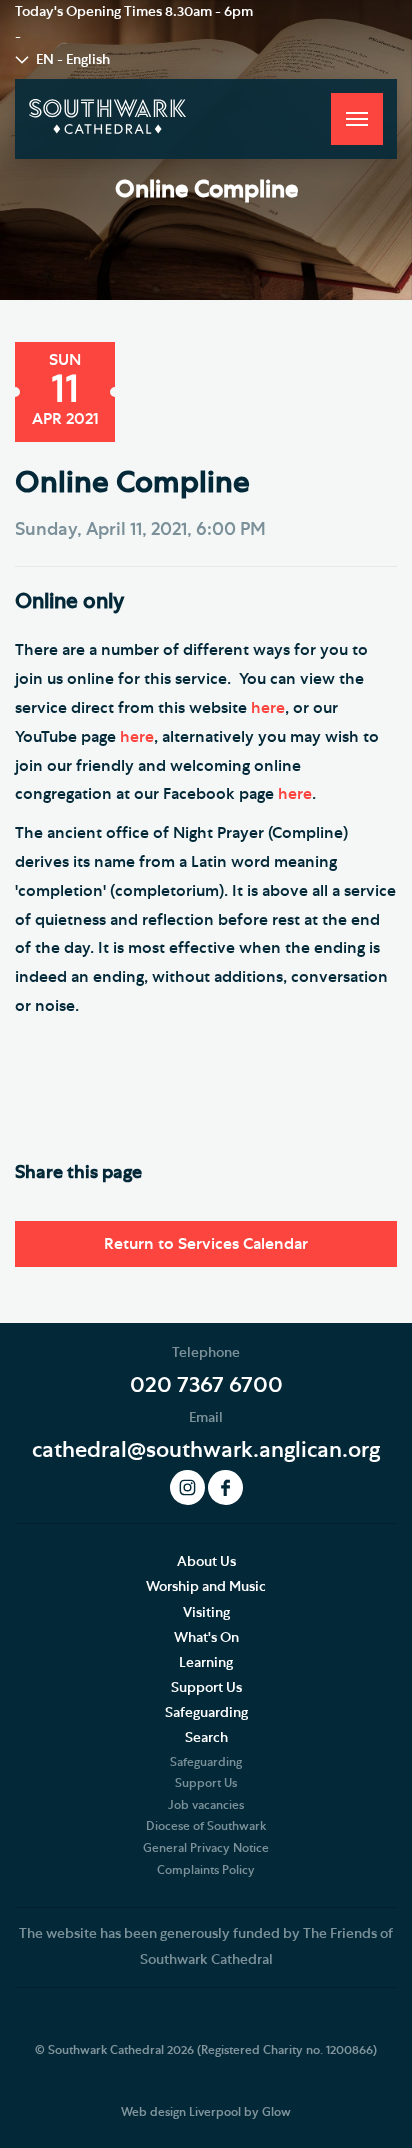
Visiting (206, 1613)
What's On (206, 1638)
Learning (206, 1663)
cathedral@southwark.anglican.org (206, 1450)
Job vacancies (206, 1805)
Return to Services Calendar (206, 1244)
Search (206, 1738)
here (268, 708)
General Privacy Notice (206, 1848)
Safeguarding (206, 1713)
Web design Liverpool (181, 2112)
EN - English (73, 60)
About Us (206, 1562)
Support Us (206, 1688)
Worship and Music (206, 1587)
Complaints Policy (206, 1870)
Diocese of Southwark (206, 1826)
